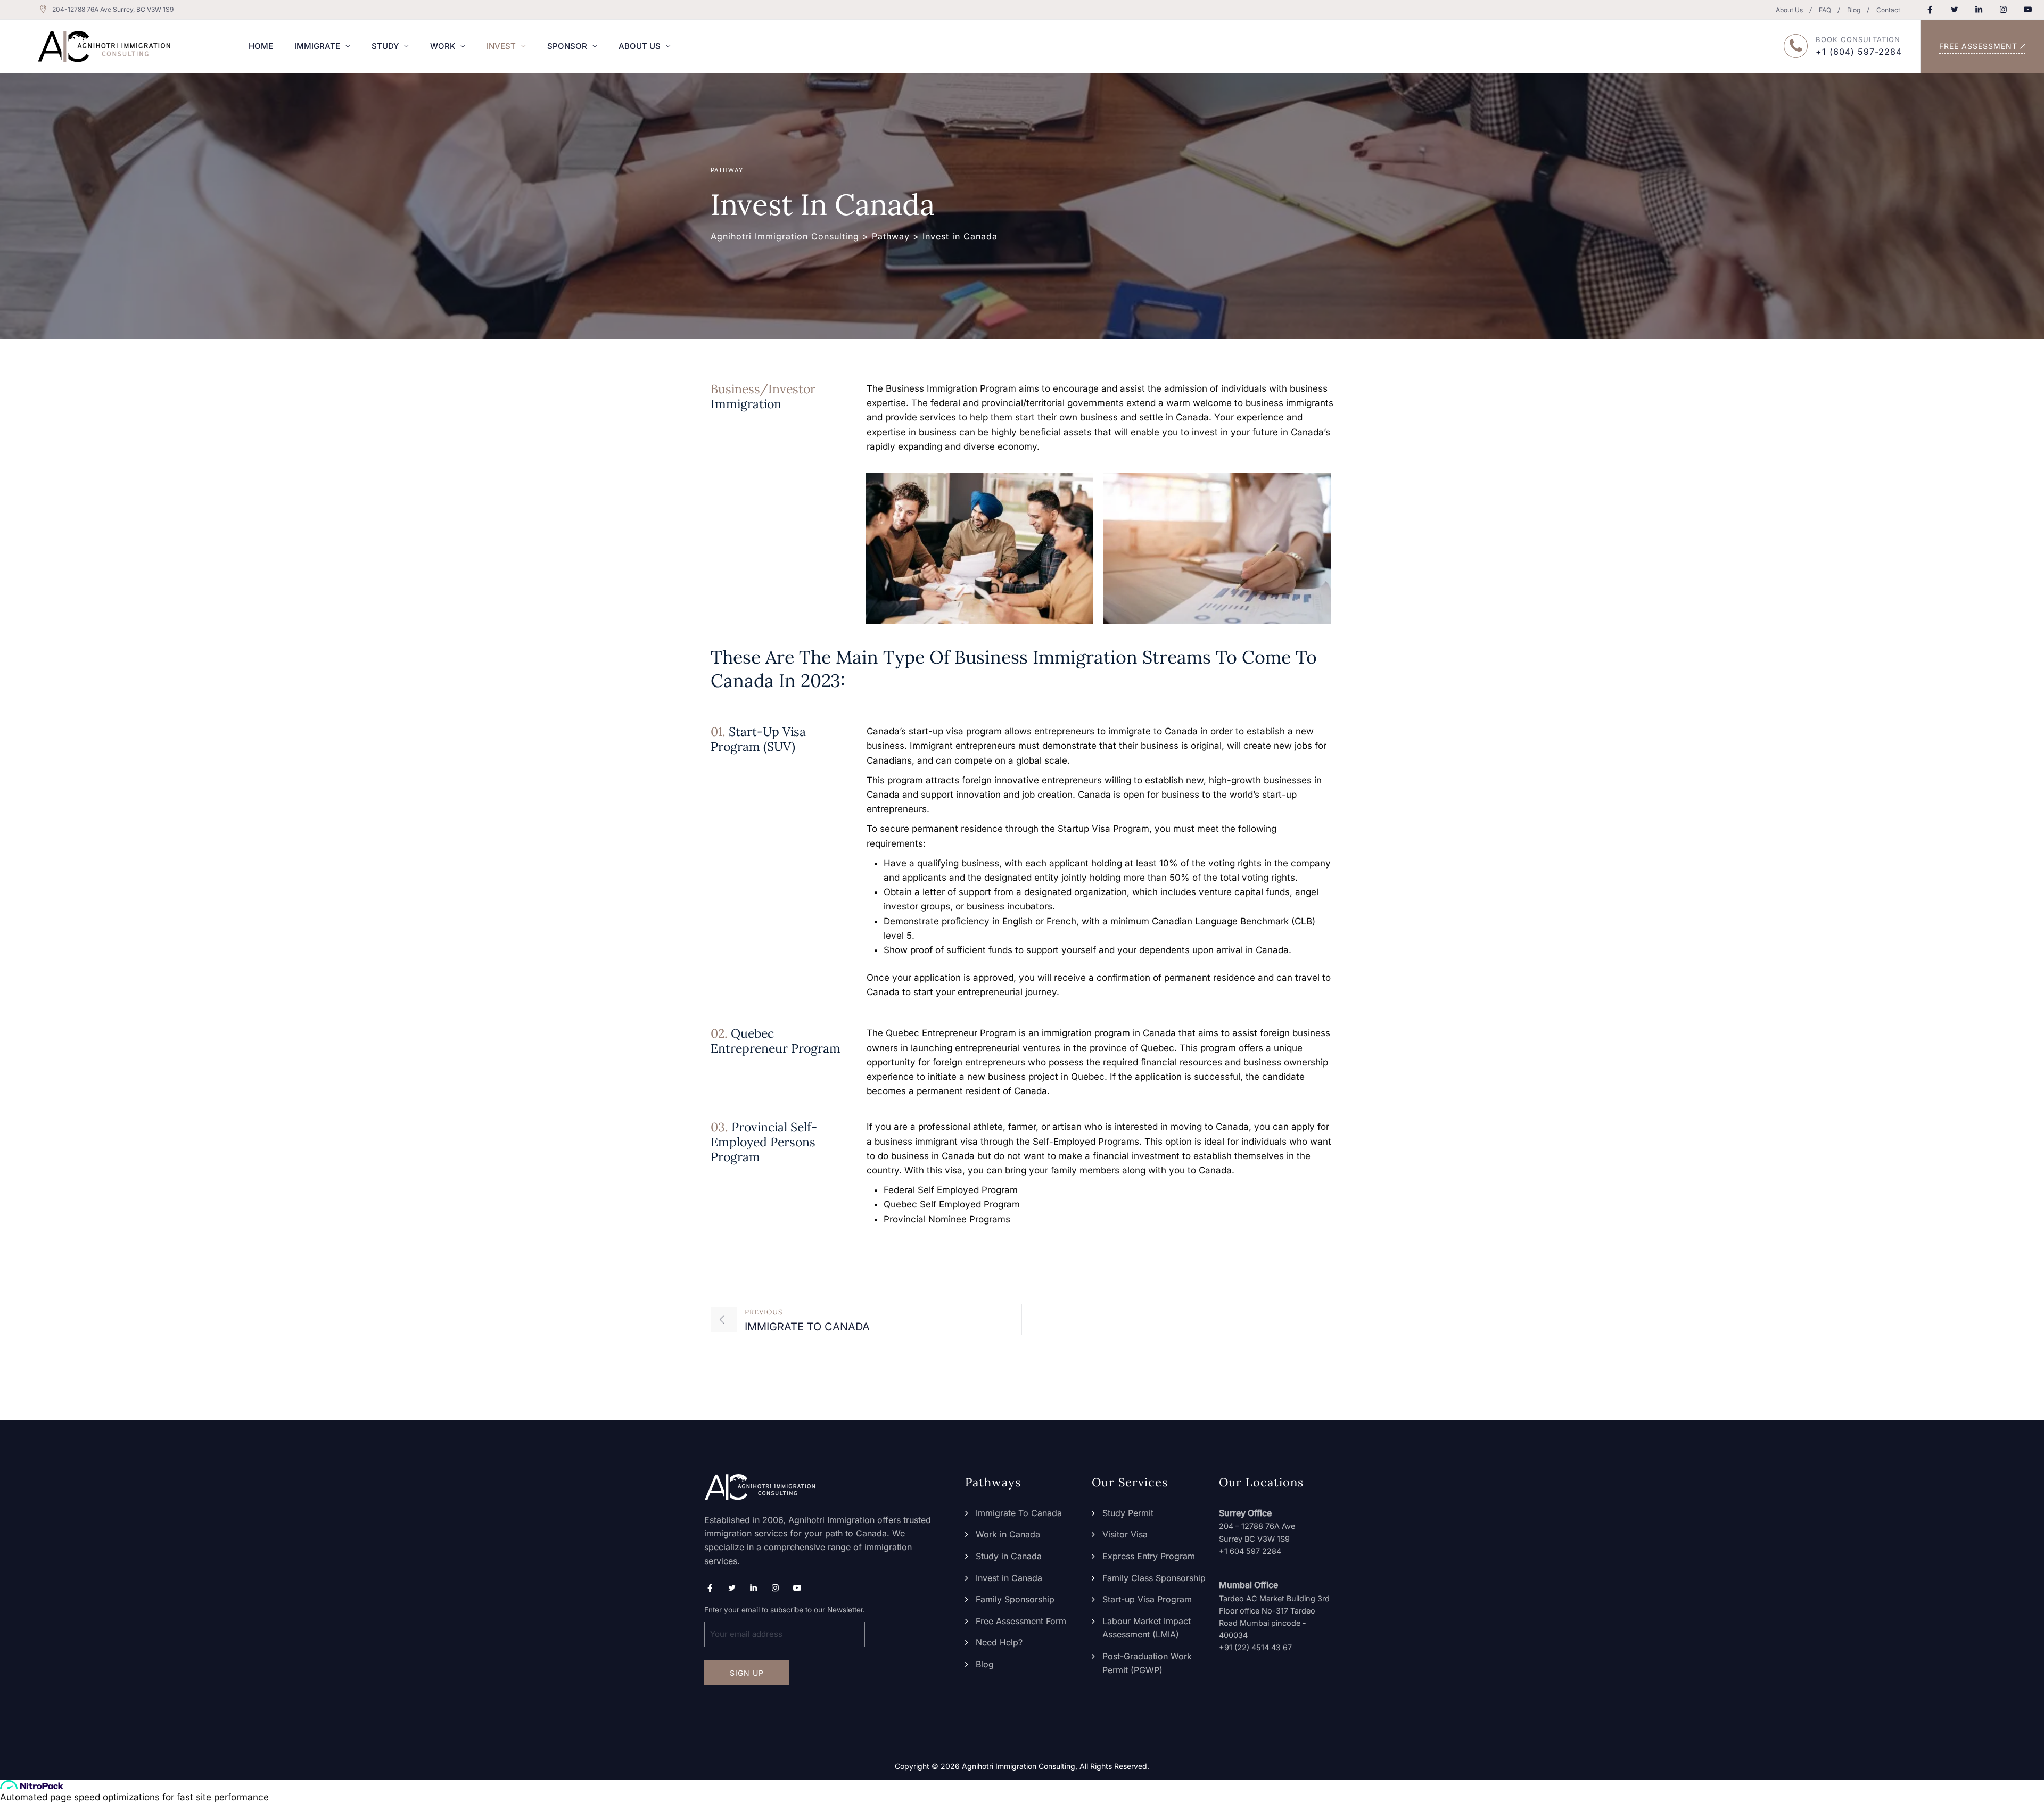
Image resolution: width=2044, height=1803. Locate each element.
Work (443, 46)
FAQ (1825, 10)
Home (261, 46)
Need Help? (999, 1642)
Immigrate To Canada (1019, 1513)
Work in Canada (1008, 1534)
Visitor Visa (1125, 1534)
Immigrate (317, 46)
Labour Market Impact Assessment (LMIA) (1147, 1628)
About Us (1789, 10)
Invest (501, 46)
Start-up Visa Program (1147, 1599)
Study (385, 46)
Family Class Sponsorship (1154, 1578)
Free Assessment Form (1021, 1621)
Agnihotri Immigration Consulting (1019, 1766)
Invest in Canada (1009, 1578)
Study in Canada (1009, 1556)
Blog (1854, 10)
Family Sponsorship (1015, 1599)
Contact (1888, 10)
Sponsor (567, 46)
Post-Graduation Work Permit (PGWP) (1147, 1663)
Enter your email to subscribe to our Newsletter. (785, 1610)
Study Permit (1128, 1513)
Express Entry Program (1149, 1556)
